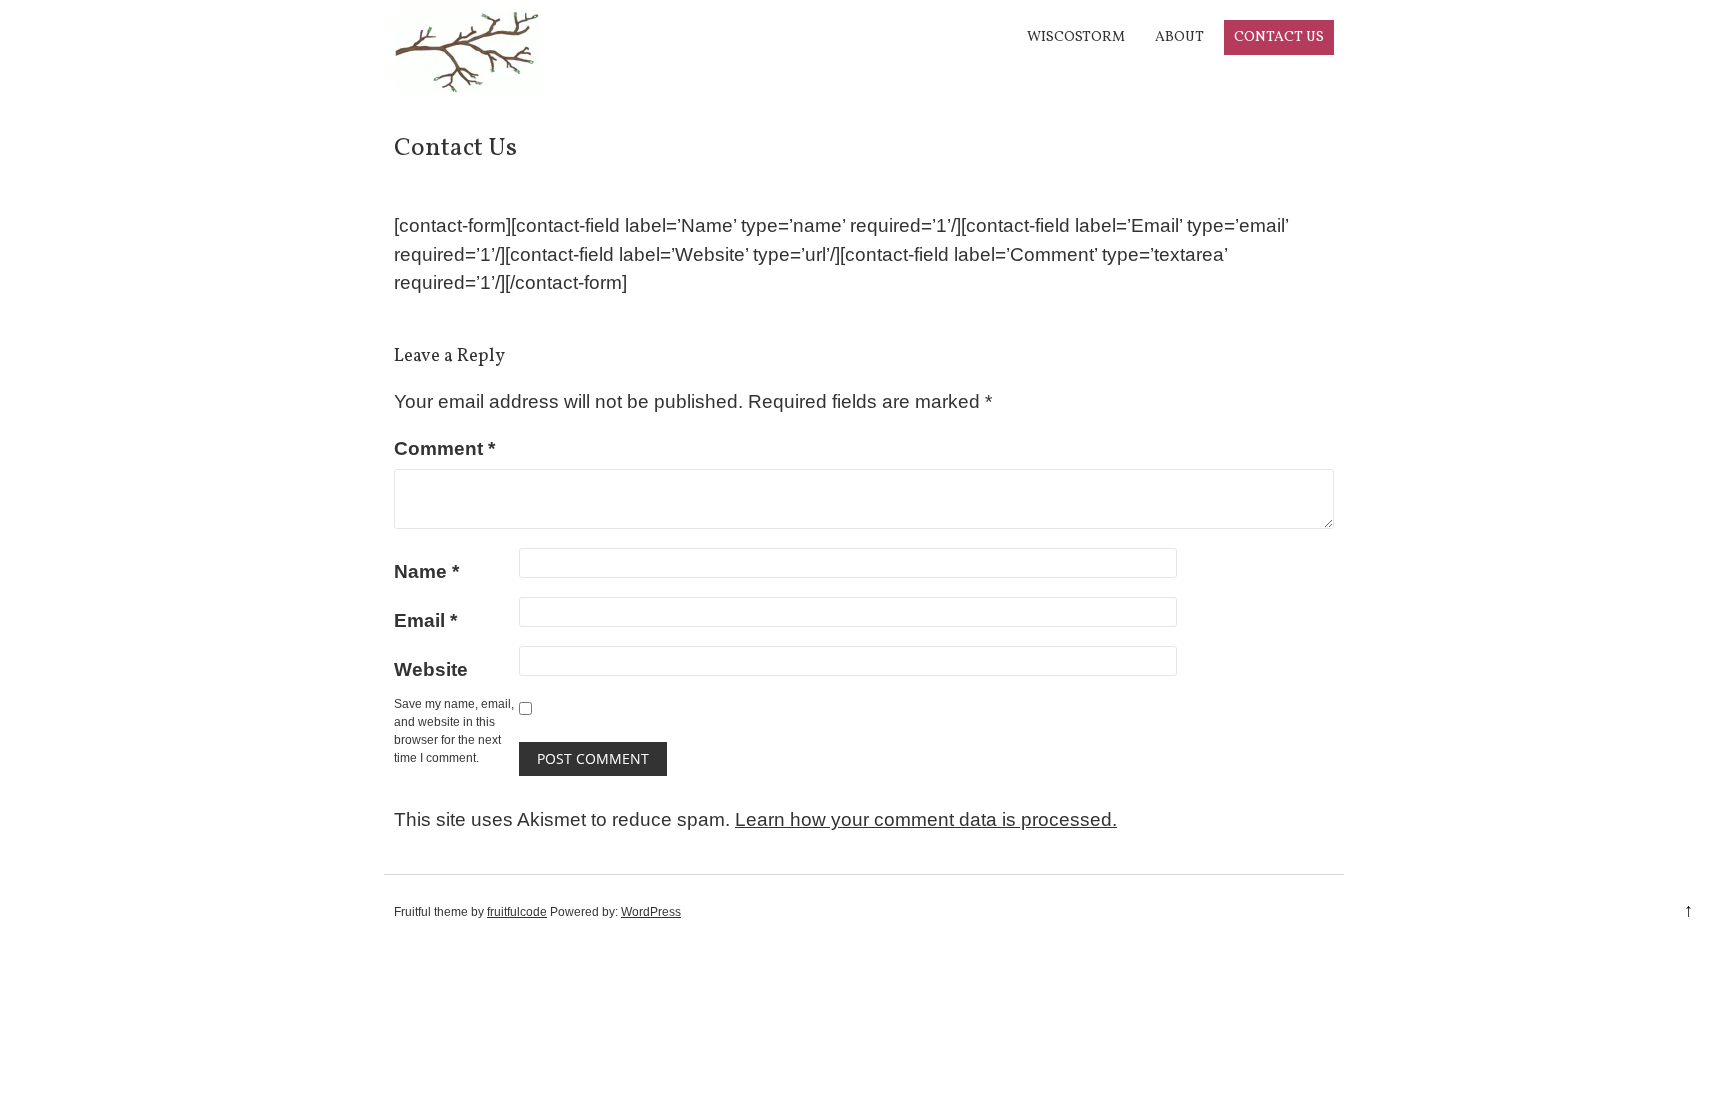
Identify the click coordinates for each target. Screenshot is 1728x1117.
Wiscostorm (1076, 37)
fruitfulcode (517, 912)
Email (425, 620)
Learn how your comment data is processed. (926, 819)
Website (431, 669)
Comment (444, 448)
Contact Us (1279, 37)
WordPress (651, 912)
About (1179, 37)
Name (426, 571)
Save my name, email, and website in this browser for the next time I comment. (454, 731)
